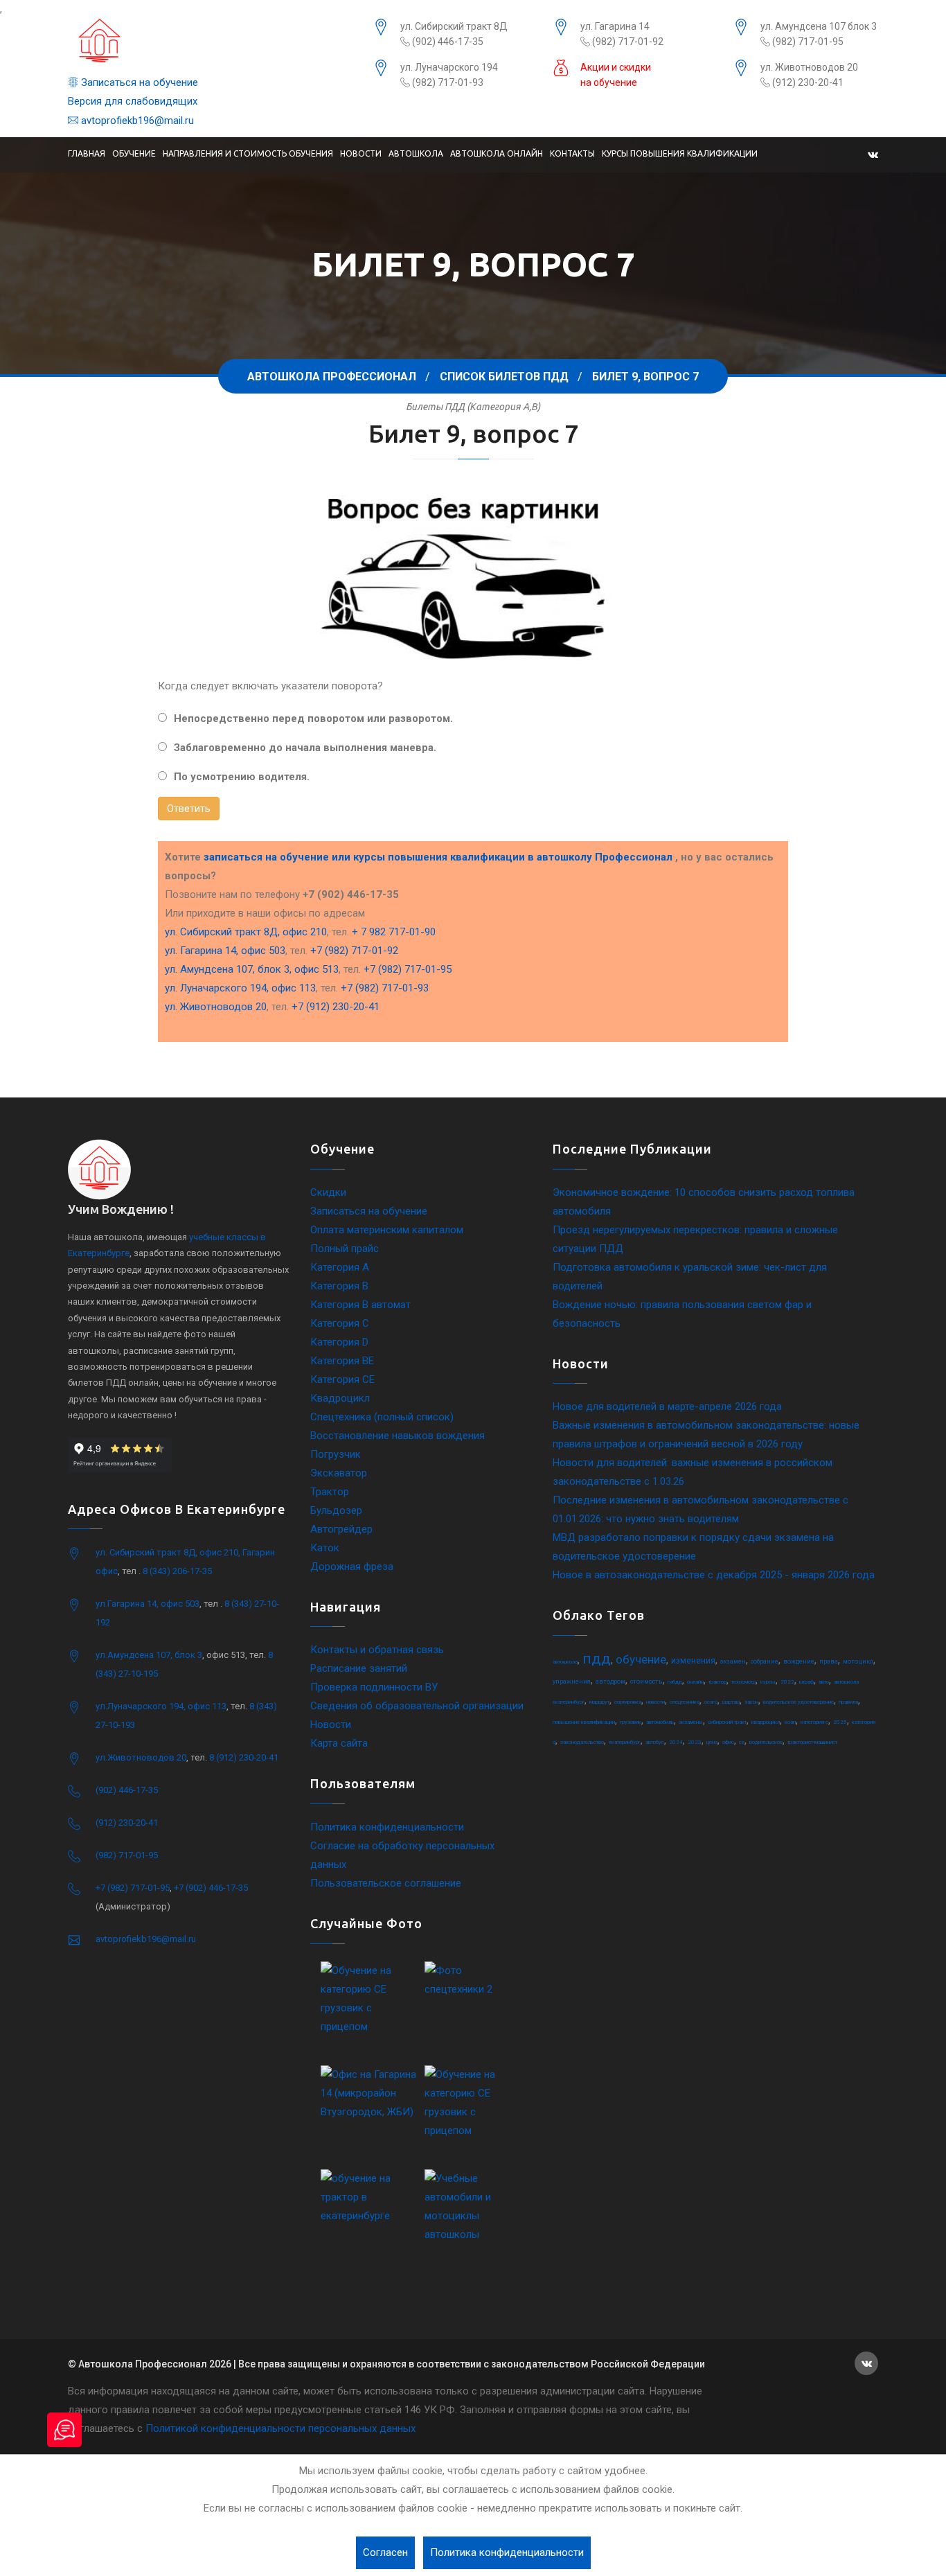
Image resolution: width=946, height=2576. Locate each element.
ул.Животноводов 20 (141, 1757)
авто (824, 1682)
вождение (799, 1661)
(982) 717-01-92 (627, 42)
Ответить (189, 809)
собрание (765, 1661)
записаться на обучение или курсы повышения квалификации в (438, 857)
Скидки (328, 1192)
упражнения (572, 1682)
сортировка (628, 1702)
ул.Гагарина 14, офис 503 (148, 1604)
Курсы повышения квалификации (680, 153)
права (829, 1661)
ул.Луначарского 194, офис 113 (161, 1706)
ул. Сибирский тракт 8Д (454, 26)
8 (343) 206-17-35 (177, 1571)
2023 (695, 1742)
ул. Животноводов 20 (809, 67)
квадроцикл (766, 1722)
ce (742, 1742)
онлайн (695, 1682)
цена (712, 1742)
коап (790, 1722)
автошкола (565, 1662)
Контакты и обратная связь (377, 1650)
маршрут (599, 1702)
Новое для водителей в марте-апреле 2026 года (667, 1406)
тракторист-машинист (812, 1742)
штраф (806, 1682)
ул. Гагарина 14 (615, 26)
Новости (361, 153)
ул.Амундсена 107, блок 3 (149, 1655)
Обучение (134, 153)
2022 (787, 1682)
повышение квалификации (584, 1722)
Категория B (339, 1286)
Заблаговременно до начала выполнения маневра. (305, 748)
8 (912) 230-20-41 (244, 1757)
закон (751, 1702)
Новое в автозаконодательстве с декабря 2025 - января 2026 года (714, 1575)
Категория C (340, 1323)
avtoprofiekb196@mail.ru (136, 121)
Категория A (340, 1267)
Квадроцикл (340, 1398)
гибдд (675, 1682)
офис (728, 1742)
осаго (711, 1702)
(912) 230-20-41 (807, 82)
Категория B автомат (360, 1305)
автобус (655, 1742)
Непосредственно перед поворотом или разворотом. (313, 718)
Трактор (330, 1492)
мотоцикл (858, 1661)
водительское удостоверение (798, 1702)
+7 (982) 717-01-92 (354, 951)
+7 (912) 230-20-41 (336, 1007)
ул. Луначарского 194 (449, 67)
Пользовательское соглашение (386, 1883)
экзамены (691, 1722)
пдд (597, 1659)
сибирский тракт (727, 1722)
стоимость (646, 1682)
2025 (840, 1722)
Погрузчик (336, 1454)
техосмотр (743, 1682)
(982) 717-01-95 (807, 42)
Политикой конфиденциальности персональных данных (280, 2428)
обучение (641, 1659)
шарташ (731, 1702)
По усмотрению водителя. (242, 777)
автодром (610, 1682)
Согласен (385, 2552)
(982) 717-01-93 (447, 82)
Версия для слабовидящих (133, 101)
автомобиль (660, 1722)
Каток (325, 1548)
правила (848, 1702)
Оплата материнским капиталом (387, 1230)
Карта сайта (339, 1743)
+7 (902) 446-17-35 (211, 1888)
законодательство (582, 1742)
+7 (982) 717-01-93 (385, 988)
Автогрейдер (341, 1529)
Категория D (339, 1342)
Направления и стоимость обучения (248, 153)
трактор (717, 1682)
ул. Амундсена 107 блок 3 (819, 26)
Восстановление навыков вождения (398, 1436)
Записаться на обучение (138, 82)
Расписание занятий (359, 1668)
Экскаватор (339, 1473)
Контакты (572, 153)
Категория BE (342, 1361)
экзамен (733, 1661)
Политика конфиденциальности (387, 1827)
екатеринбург (625, 1742)
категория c (814, 1722)
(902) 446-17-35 (447, 42)
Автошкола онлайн (497, 153)
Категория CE (342, 1379)
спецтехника (685, 1702)
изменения (693, 1661)
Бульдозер (336, 1510)
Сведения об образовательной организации (417, 1706)
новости (655, 1702)
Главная (87, 153)
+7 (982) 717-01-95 (408, 969)
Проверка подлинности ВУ (374, 1687)
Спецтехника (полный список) (382, 1417)
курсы (768, 1682)
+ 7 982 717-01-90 (394, 932)
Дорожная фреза (352, 1567)
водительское (766, 1742)
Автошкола (416, 153)
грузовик (631, 1722)
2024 (676, 1742)
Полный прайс (345, 1249)
